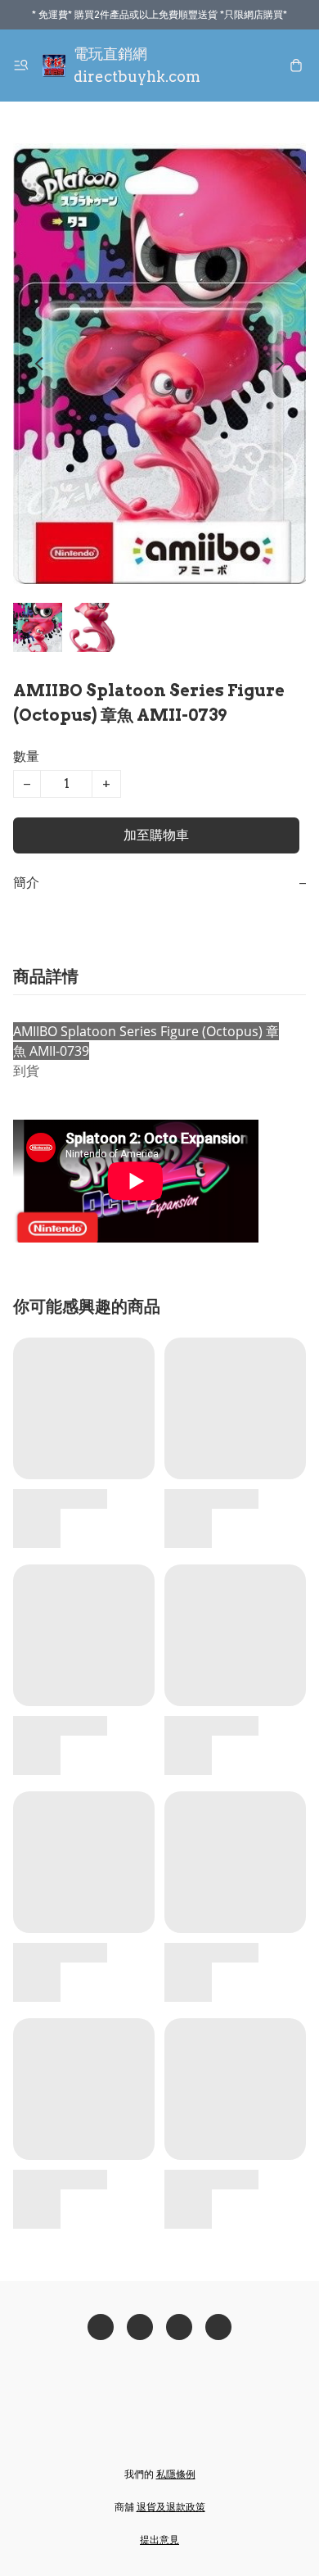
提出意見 (159, 2540)
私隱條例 (176, 2474)
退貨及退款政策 (171, 2507)
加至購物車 (156, 835)
